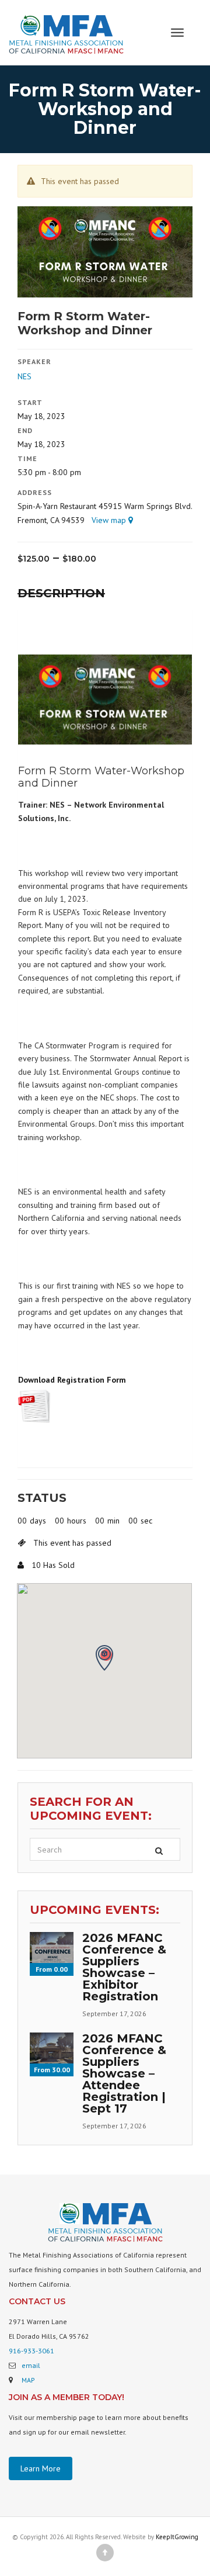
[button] (104, 1658)
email (31, 2365)
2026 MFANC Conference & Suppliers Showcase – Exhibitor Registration (124, 1967)
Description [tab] (61, 593)
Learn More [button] (41, 2468)
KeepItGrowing (177, 2537)
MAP (28, 2380)
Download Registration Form (72, 1380)
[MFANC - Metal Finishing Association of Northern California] (66, 32)
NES (24, 376)
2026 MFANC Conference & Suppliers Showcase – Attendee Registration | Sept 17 (124, 2073)
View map (110, 520)
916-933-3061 (32, 2351)
